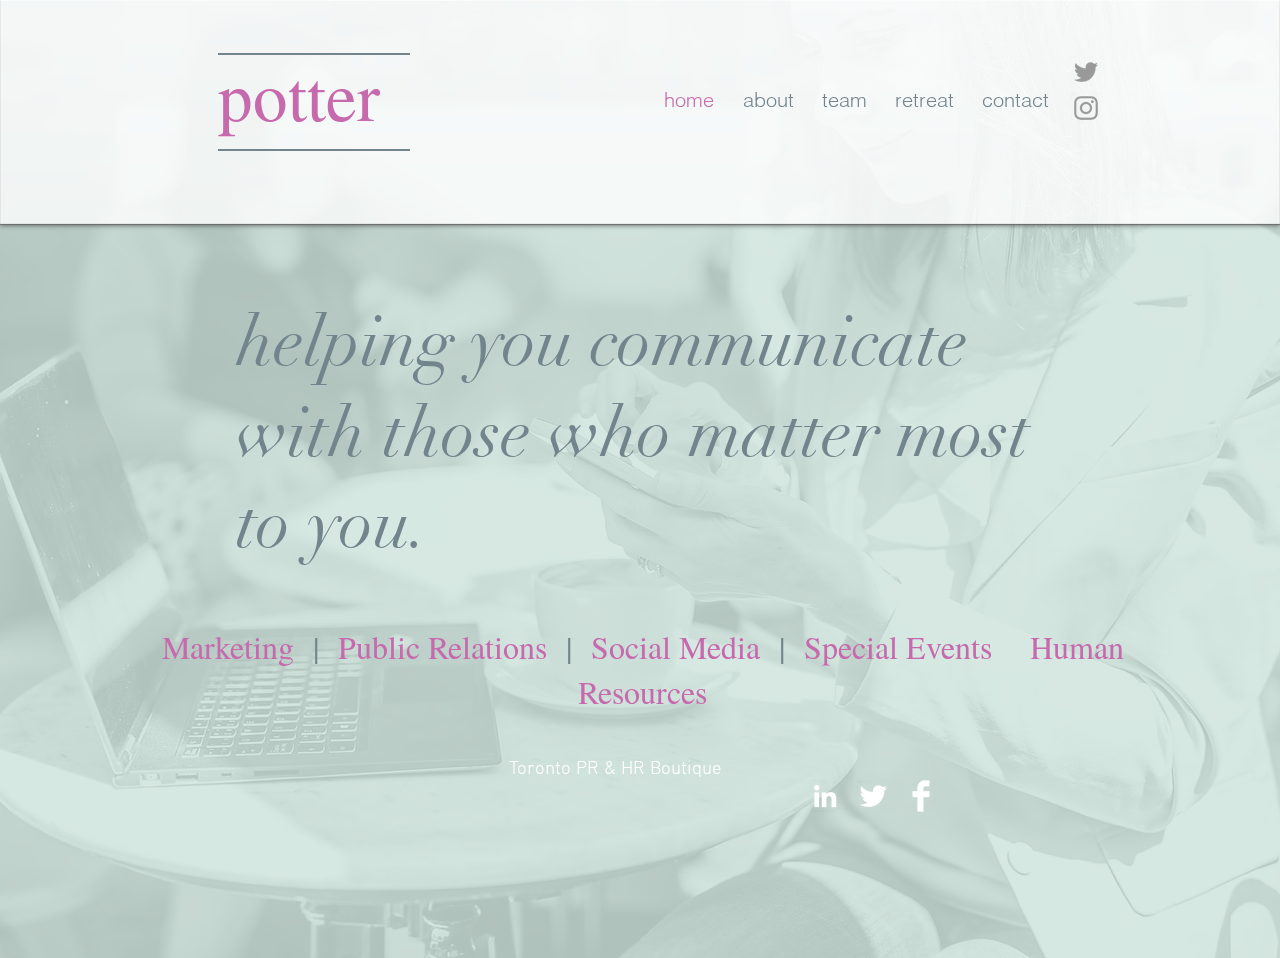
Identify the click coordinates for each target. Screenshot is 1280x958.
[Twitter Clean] (873, 796)
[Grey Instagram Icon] (1086, 108)
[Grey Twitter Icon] (1086, 72)
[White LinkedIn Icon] (825, 796)
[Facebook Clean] (921, 796)
